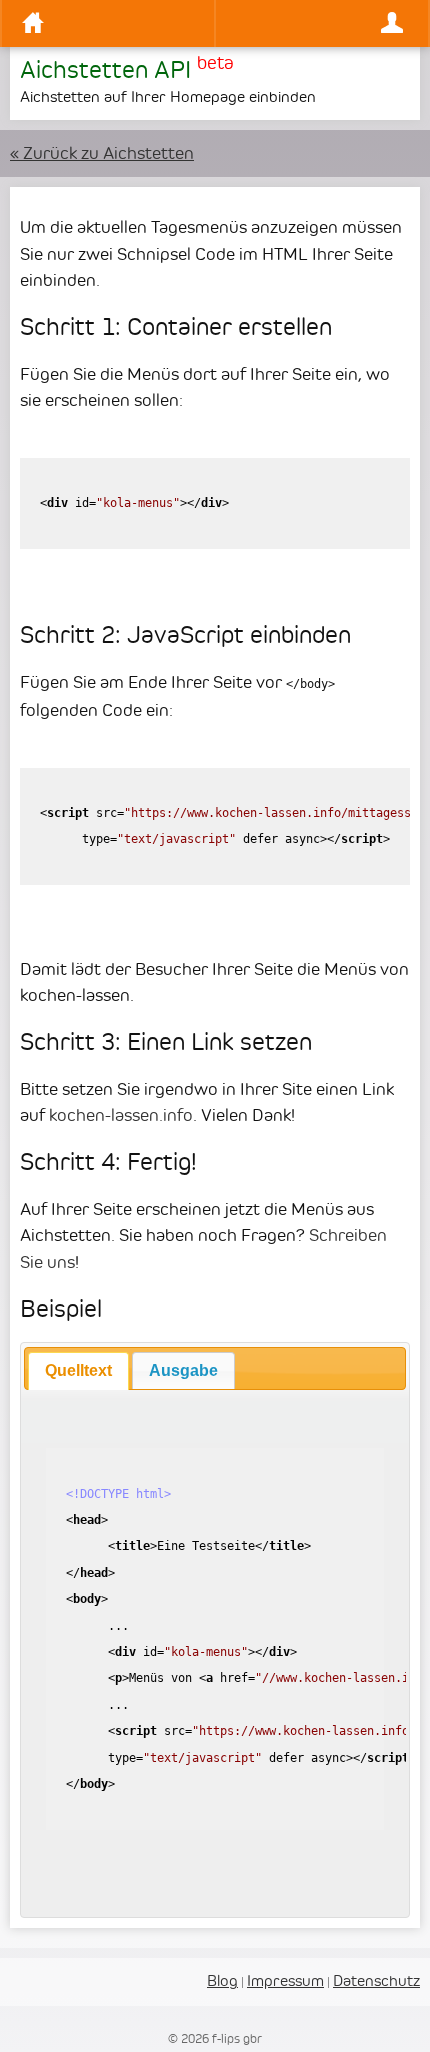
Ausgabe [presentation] (183, 1370)
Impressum (285, 1980)
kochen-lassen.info (121, 1115)
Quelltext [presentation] (78, 1370)
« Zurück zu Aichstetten (102, 153)
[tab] (78, 1371)
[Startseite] (113, 23)
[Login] (317, 23)
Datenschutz (376, 1980)
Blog (222, 1980)
